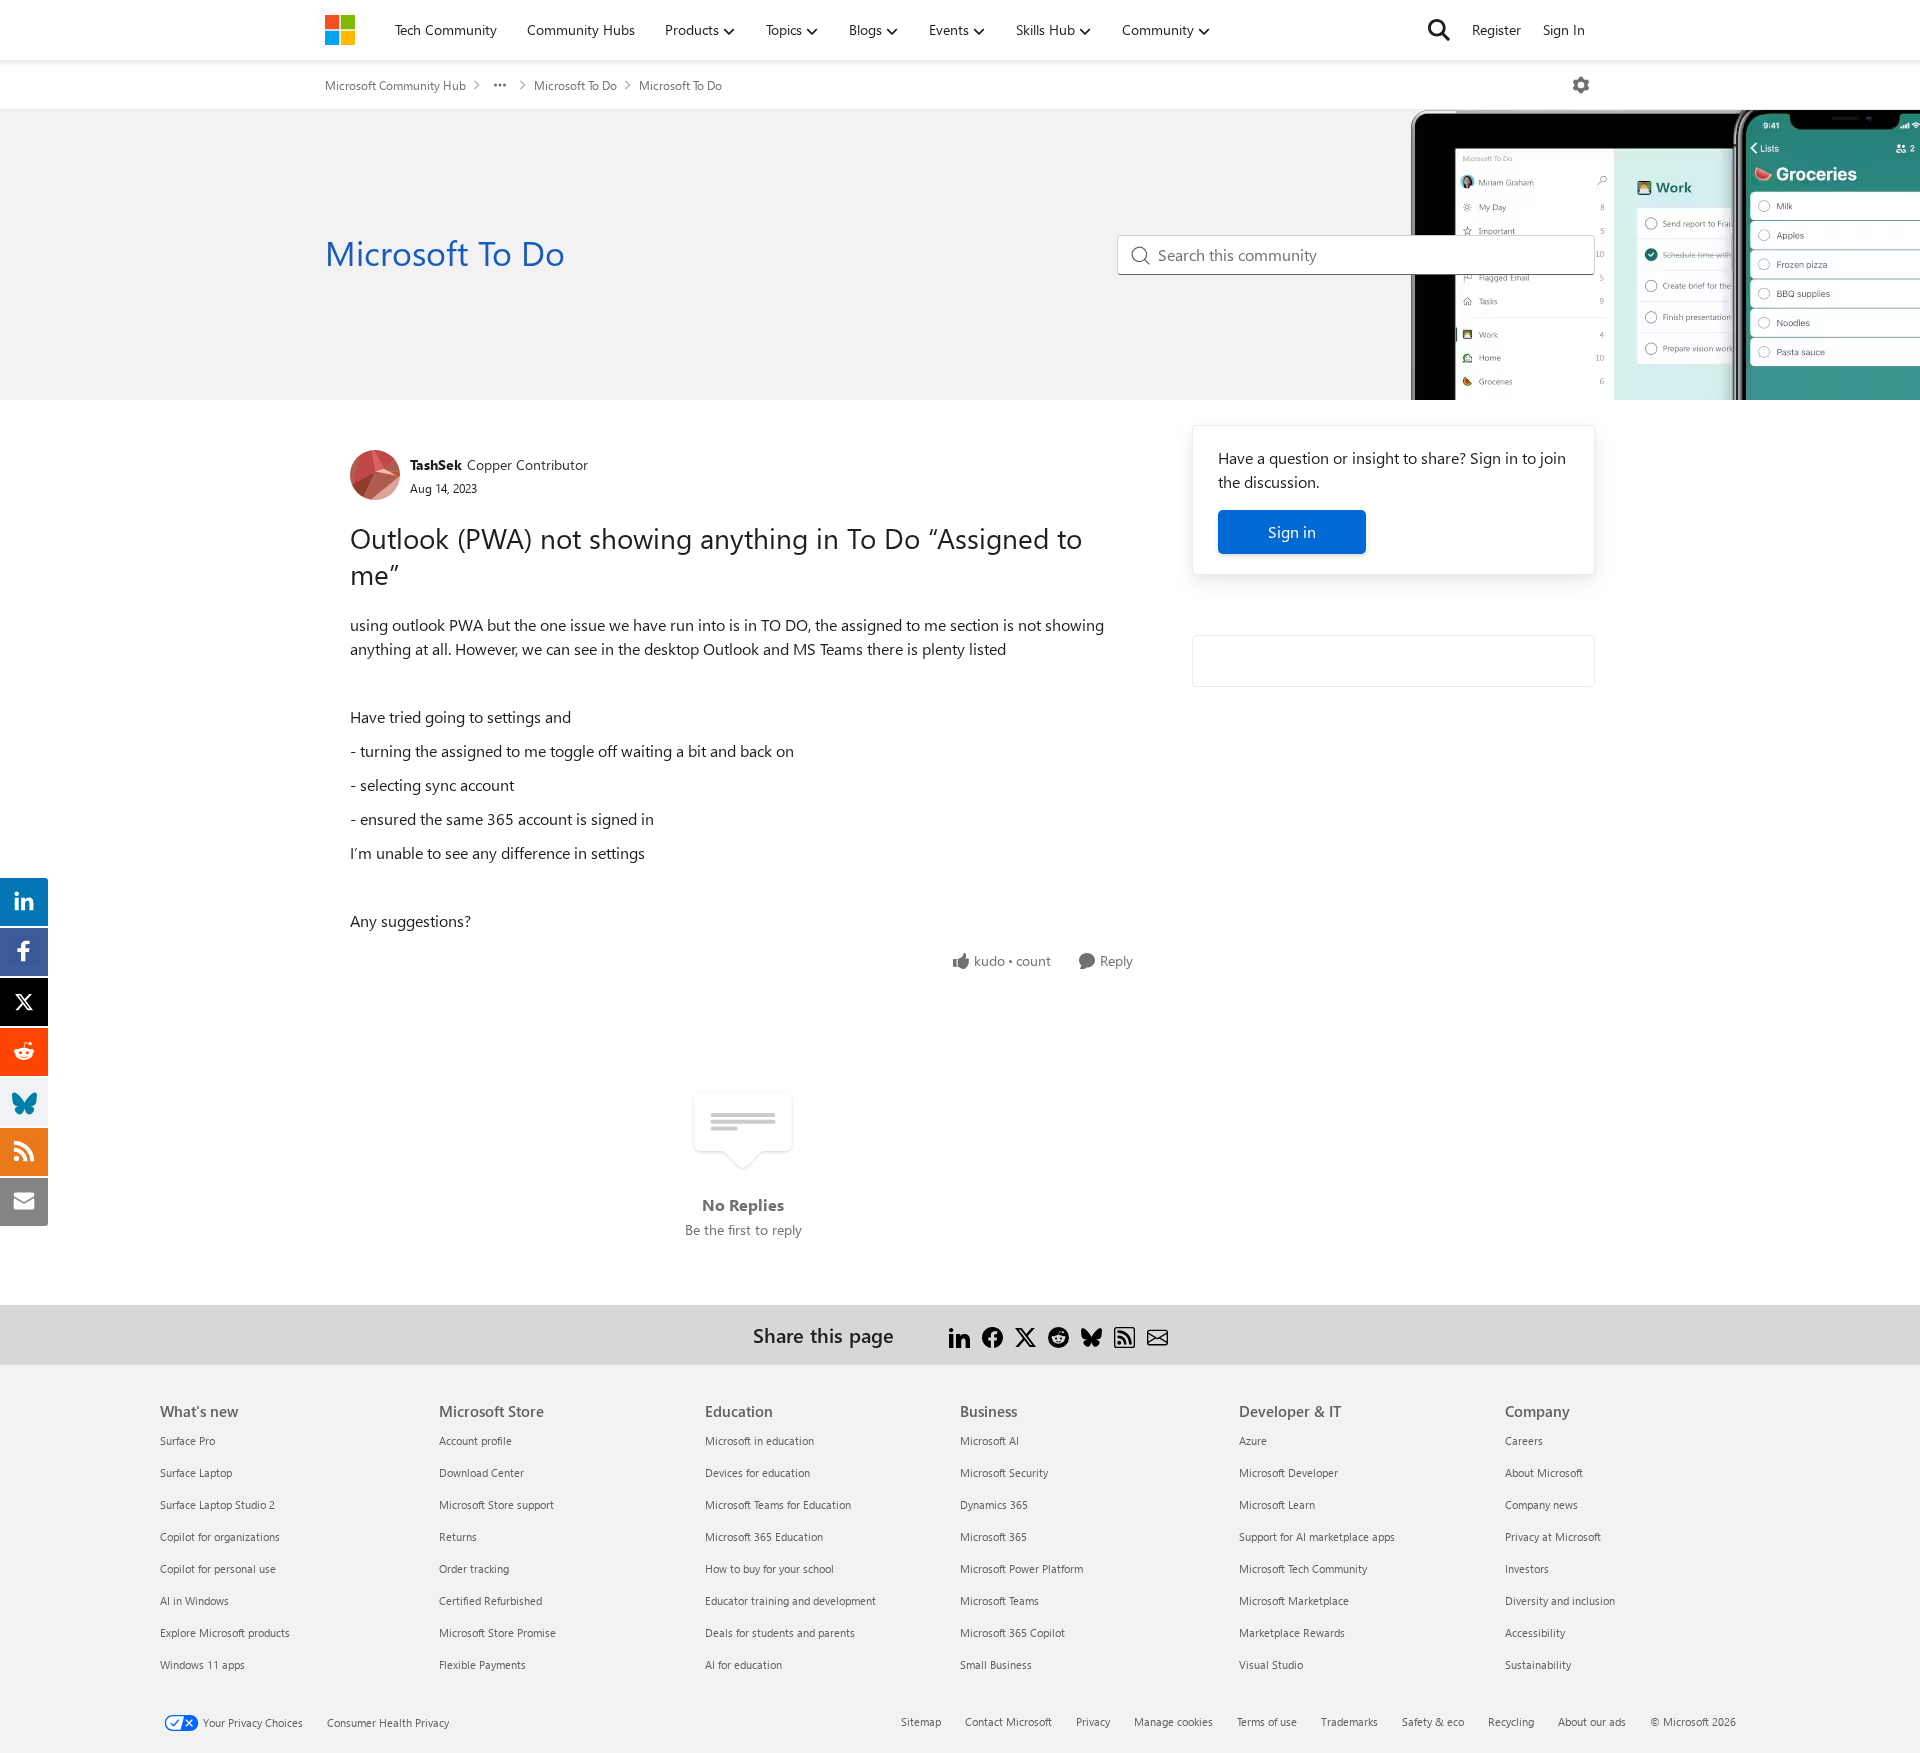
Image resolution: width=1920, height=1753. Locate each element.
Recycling (1511, 1721)
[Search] (1439, 30)
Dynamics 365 (994, 1504)
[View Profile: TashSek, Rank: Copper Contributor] (375, 475)
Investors (1527, 1568)
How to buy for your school (769, 1568)
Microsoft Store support (496, 1504)
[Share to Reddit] (1058, 1334)
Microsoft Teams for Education (778, 1504)
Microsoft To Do (575, 85)
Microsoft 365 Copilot (1012, 1632)
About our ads (1592, 1721)
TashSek (436, 464)
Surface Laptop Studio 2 (217, 1504)
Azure (1253, 1440)
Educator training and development (790, 1600)
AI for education (743, 1664)
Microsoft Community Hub (395, 85)
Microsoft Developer (1288, 1472)
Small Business (996, 1664)
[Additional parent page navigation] (500, 85)
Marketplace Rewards (1292, 1632)
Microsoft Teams (999, 1600)
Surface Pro (187, 1440)
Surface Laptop (196, 1472)
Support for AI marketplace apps (1317, 1536)
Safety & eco (1433, 1721)
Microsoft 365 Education (764, 1536)
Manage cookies (1173, 1721)
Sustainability (1538, 1664)
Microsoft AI (989, 1440)
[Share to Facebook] (992, 1334)
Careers (1524, 1440)
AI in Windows (194, 1600)
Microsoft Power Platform (1021, 1568)
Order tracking (474, 1568)
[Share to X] (1025, 1334)
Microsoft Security (1004, 1472)
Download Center (481, 1472)
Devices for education (757, 1472)
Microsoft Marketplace (1294, 1600)
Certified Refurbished (490, 1600)
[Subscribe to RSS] (1124, 1334)
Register (1496, 29)
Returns (458, 1536)
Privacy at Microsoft (1553, 1536)
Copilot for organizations (220, 1536)
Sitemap (921, 1721)
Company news (1541, 1504)
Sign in (1292, 531)
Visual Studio (1271, 1664)
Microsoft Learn (1277, 1504)
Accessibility (1535, 1632)
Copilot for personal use (218, 1568)
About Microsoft (1544, 1472)
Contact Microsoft (1008, 1721)
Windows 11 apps (202, 1664)
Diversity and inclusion (1560, 1600)
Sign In (1564, 29)
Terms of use (1267, 1721)
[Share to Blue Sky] (1091, 1334)
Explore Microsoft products (225, 1632)
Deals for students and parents (780, 1632)
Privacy (1093, 1721)
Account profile (475, 1440)
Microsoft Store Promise (497, 1632)
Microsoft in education (759, 1440)
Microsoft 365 (993, 1536)
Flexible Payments (482, 1664)
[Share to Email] (1157, 1334)
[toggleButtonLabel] (1581, 85)
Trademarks (1349, 1721)
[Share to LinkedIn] (959, 1334)
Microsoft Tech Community (1303, 1568)
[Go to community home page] (340, 30)
